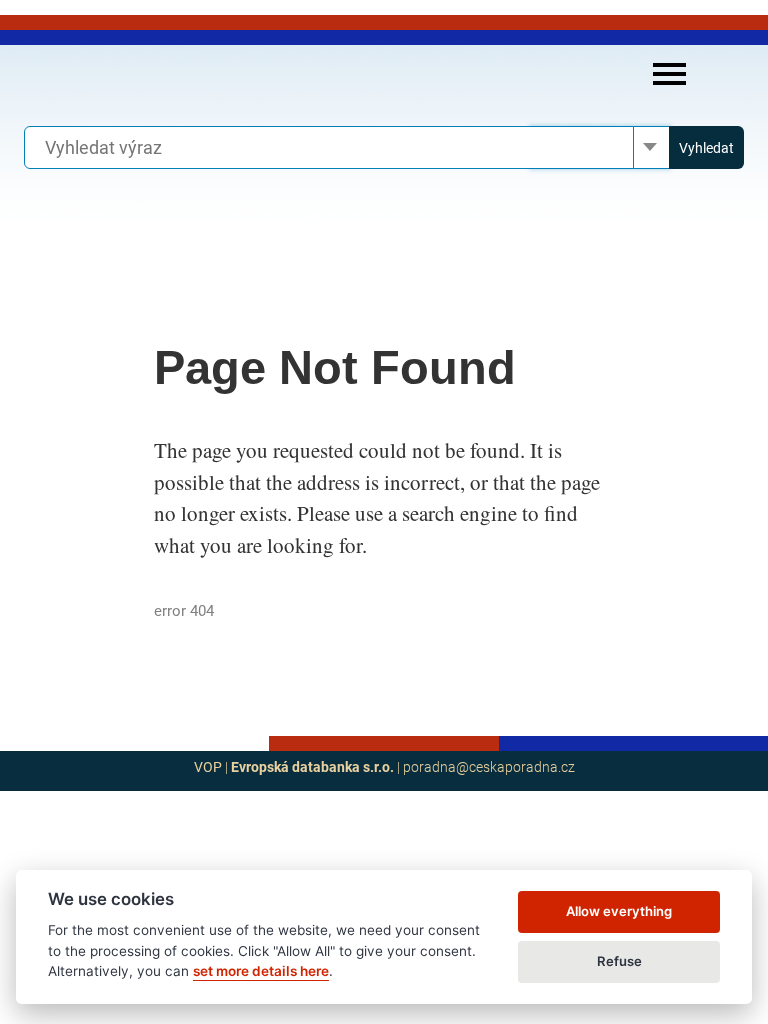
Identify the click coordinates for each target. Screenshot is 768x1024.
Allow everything (619, 911)
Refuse (619, 961)
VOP (208, 767)
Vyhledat (706, 148)
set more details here (261, 971)
